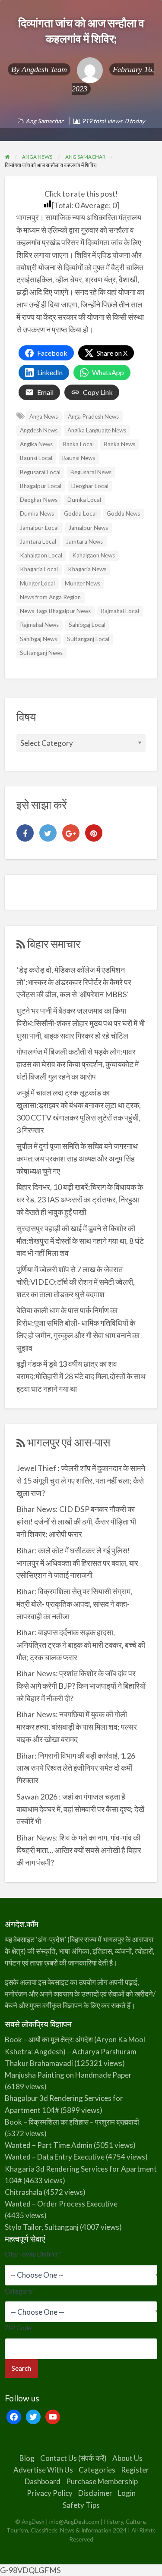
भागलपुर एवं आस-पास (69, 1442)
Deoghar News (39, 500)
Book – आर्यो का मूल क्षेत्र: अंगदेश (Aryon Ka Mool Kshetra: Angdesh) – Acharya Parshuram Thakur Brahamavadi (75, 2051)
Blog (27, 2458)
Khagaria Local (39, 569)
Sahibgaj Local (87, 625)
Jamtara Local (38, 541)
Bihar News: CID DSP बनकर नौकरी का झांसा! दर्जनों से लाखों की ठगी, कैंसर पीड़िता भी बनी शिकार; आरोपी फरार (76, 1521)
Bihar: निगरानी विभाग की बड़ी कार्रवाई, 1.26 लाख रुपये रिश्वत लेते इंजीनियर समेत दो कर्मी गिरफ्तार (76, 1768)
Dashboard (43, 2481)
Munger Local (37, 583)
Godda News (123, 513)
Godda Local (80, 513)
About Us (127, 2458)
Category (20, 2291)
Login (127, 2493)
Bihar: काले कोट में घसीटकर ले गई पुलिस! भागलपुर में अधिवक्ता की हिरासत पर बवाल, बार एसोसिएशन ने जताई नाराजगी (77, 1563)
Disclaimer (95, 2493)
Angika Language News (97, 430)
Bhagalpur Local (41, 486)
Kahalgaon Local (41, 555)
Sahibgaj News (38, 639)
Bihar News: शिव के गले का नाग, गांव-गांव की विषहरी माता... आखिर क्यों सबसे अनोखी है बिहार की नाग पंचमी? (79, 1850)
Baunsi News (79, 458)
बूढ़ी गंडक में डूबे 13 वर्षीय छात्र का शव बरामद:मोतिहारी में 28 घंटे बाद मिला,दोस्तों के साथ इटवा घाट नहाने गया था (81, 1376)
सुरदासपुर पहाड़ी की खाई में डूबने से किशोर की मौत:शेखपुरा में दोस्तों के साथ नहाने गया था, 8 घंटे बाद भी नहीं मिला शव (80, 1241)
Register (135, 2470)
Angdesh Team (44, 69)
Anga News (44, 416)
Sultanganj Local (88, 639)
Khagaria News (87, 569)
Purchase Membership (102, 2481)
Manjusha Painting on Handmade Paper (68, 2075)
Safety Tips (81, 2505)
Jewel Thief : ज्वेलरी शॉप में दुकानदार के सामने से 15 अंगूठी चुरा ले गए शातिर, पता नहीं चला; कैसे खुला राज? (81, 1480)
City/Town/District (33, 2254)
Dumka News (37, 513)
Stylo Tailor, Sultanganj (42, 2227)
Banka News (119, 444)
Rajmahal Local (120, 611)
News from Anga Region (50, 597)
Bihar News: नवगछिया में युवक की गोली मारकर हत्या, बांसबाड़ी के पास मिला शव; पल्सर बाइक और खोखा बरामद (77, 1727)
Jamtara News (84, 541)
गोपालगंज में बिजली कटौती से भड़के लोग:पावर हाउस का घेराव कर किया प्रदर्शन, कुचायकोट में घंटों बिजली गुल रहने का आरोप (78, 1064)
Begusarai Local (40, 472)
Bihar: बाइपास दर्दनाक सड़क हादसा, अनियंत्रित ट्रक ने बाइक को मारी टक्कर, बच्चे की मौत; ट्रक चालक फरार (81, 1645)
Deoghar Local (90, 486)
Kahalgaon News (94, 555)
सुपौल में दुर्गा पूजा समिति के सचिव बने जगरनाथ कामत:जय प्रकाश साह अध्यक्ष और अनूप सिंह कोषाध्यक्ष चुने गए (77, 1158)
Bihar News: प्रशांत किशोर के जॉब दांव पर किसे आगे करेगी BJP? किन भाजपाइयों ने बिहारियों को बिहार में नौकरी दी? (81, 1686)
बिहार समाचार (54, 944)
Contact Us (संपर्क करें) (73, 2458)
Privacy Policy (50, 2493)
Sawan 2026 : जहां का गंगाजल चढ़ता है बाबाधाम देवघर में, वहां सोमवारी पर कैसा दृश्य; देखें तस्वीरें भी (80, 1809)
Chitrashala (24, 2192)
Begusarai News (91, 472)
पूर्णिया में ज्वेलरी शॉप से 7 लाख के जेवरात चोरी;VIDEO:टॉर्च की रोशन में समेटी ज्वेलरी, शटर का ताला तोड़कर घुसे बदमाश (76, 1282)
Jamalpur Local (39, 528)
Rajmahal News (39, 625)
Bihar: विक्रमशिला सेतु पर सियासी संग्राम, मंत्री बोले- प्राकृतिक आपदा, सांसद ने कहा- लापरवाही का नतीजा (74, 1604)
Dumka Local (84, 500)
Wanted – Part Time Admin (49, 2145)
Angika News (36, 444)
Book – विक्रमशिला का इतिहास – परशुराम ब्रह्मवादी (72, 2122)
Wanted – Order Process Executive (61, 2204)
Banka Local (78, 444)
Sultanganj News (41, 653)
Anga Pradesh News (93, 416)
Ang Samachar (44, 121)
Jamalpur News (88, 528)
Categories (97, 2470)
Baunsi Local (36, 458)
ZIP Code (18, 2328)
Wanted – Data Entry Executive (55, 2157)
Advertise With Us (43, 2470)
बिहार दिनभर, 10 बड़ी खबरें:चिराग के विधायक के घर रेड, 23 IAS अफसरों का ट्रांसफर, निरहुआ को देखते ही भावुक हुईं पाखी (80, 1199)
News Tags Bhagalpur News (55, 611)
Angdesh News (39, 430)
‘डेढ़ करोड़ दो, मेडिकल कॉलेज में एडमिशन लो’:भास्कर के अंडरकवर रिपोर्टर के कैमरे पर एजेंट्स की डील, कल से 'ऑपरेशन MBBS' (74, 982)
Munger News (83, 583)
